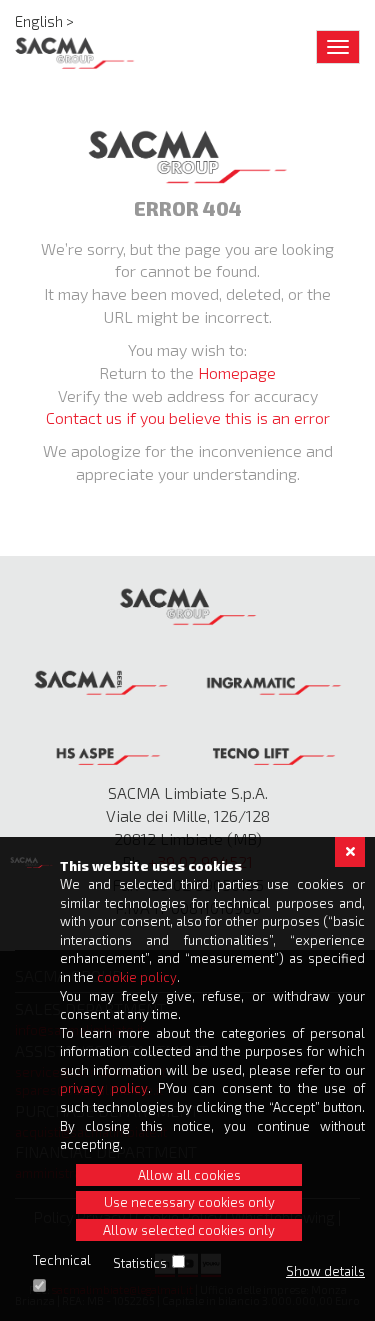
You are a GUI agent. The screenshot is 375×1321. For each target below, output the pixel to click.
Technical (62, 1260)
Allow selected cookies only (189, 1230)
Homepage (237, 372)
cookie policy (137, 977)
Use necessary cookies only (189, 1202)
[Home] (75, 53)
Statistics (140, 1263)
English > (44, 21)
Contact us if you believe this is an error (188, 417)
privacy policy (104, 1088)
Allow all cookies (189, 1175)
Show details (325, 1271)
